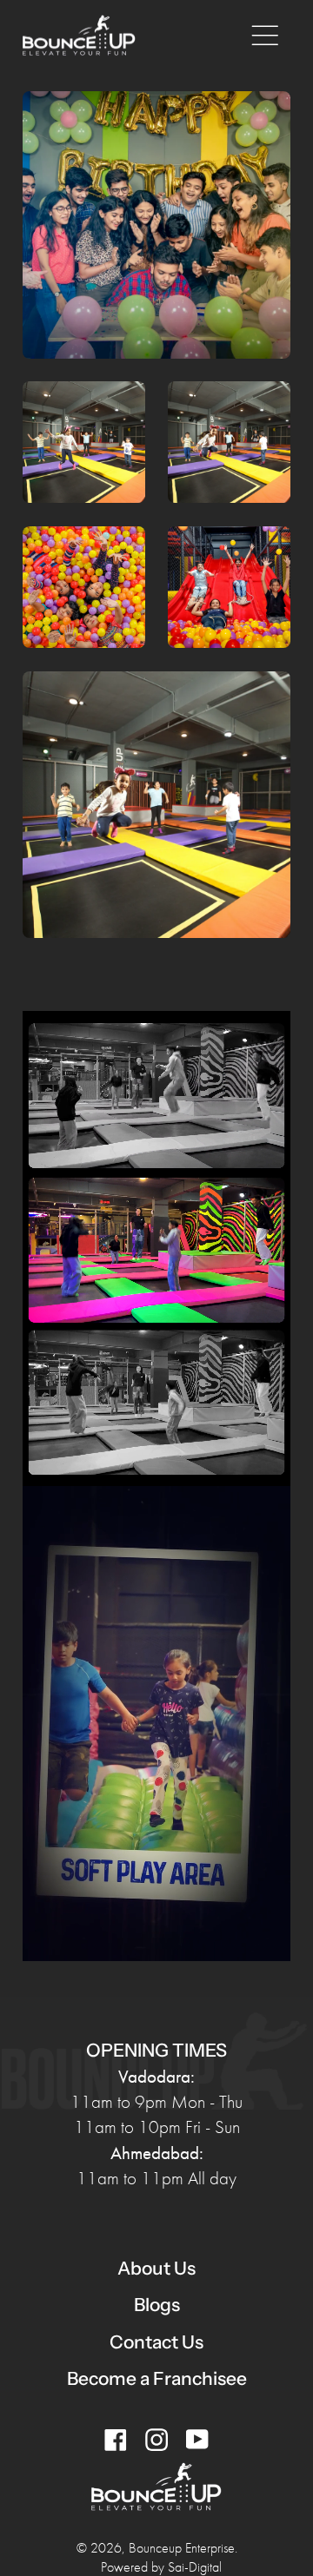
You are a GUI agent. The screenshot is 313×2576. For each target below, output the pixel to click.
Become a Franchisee (157, 2378)
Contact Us (156, 2342)
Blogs (157, 2305)
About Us (156, 2268)
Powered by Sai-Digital (161, 2567)
